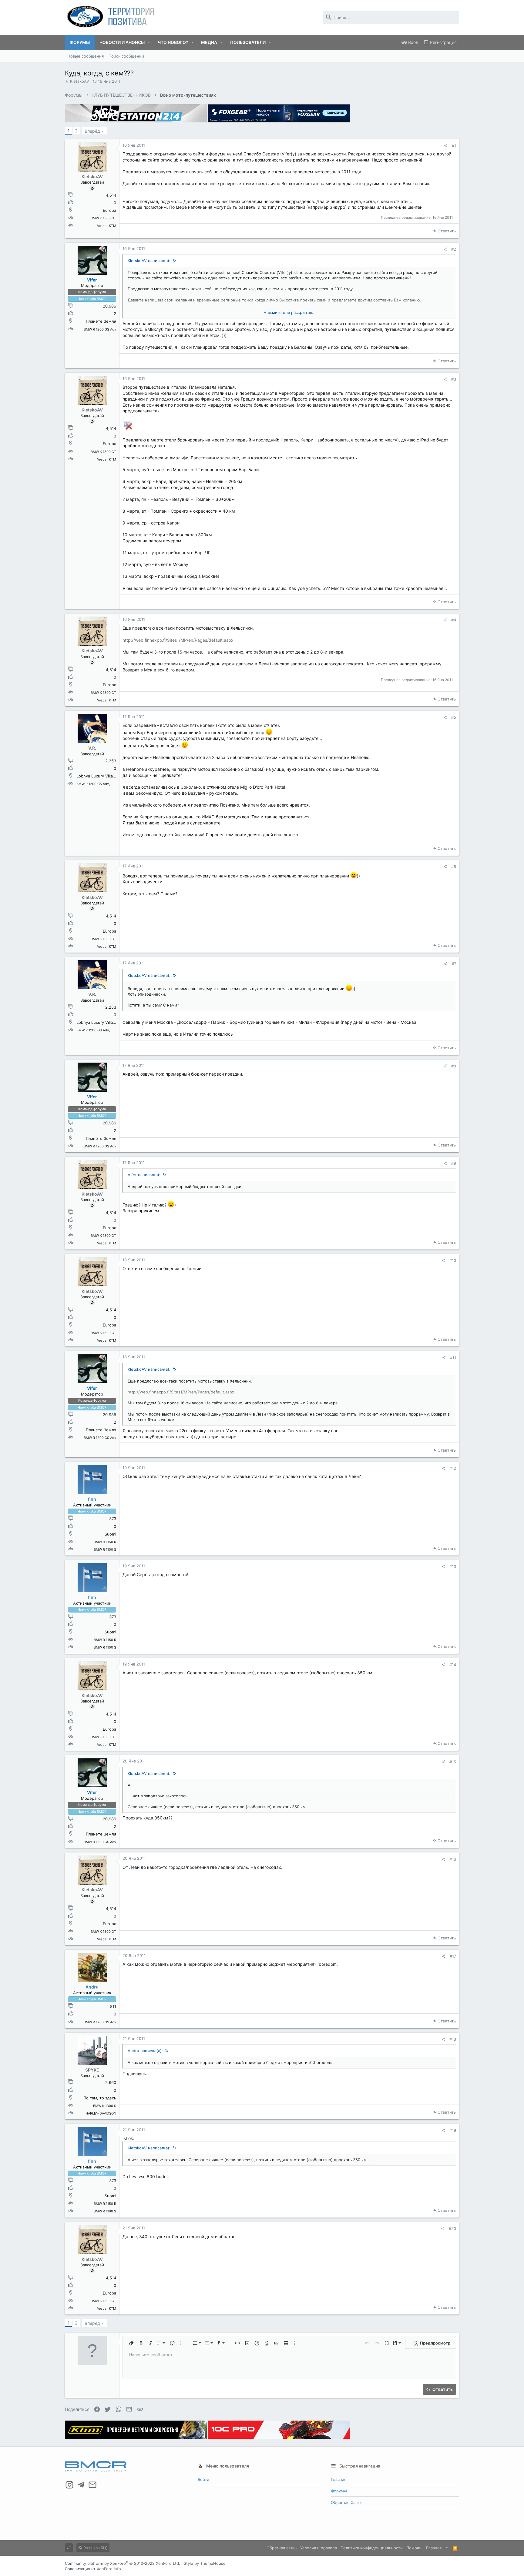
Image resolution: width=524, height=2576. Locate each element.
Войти (203, 2479)
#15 (453, 1762)
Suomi (110, 1534)
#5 (454, 717)
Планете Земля (101, 321)
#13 (453, 1566)
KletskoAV (80, 81)
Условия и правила (319, 2548)
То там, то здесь (100, 2098)
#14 (453, 1665)
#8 (454, 1066)
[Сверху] (447, 2548)
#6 (454, 867)
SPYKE (92, 2070)
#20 (452, 2228)
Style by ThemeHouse (205, 2563)
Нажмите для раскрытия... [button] (290, 312)
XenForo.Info (109, 2569)
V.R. (92, 748)
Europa (109, 210)
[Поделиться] (446, 146)
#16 (453, 1859)
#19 (453, 2130)
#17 (453, 1956)
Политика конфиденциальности (372, 2548)
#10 (453, 1260)
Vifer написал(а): (144, 1175)
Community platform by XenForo (123, 2563)
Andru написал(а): (145, 2051)
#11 (453, 1358)
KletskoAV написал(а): (149, 261)
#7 (454, 964)
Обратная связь (346, 2502)
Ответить (447, 231)
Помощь (414, 2548)
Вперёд (92, 131)
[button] (149, 42)
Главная (339, 2479)
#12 (453, 1468)
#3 (454, 379)
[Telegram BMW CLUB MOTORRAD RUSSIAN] (81, 2485)
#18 (453, 2039)
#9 (454, 1163)
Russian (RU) (95, 2548)
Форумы (339, 2491)
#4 (454, 620)
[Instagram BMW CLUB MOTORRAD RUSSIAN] (69, 2485)
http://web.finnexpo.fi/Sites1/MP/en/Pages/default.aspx (178, 640)
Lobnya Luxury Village (97, 776)
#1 (454, 146)
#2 (454, 249)
